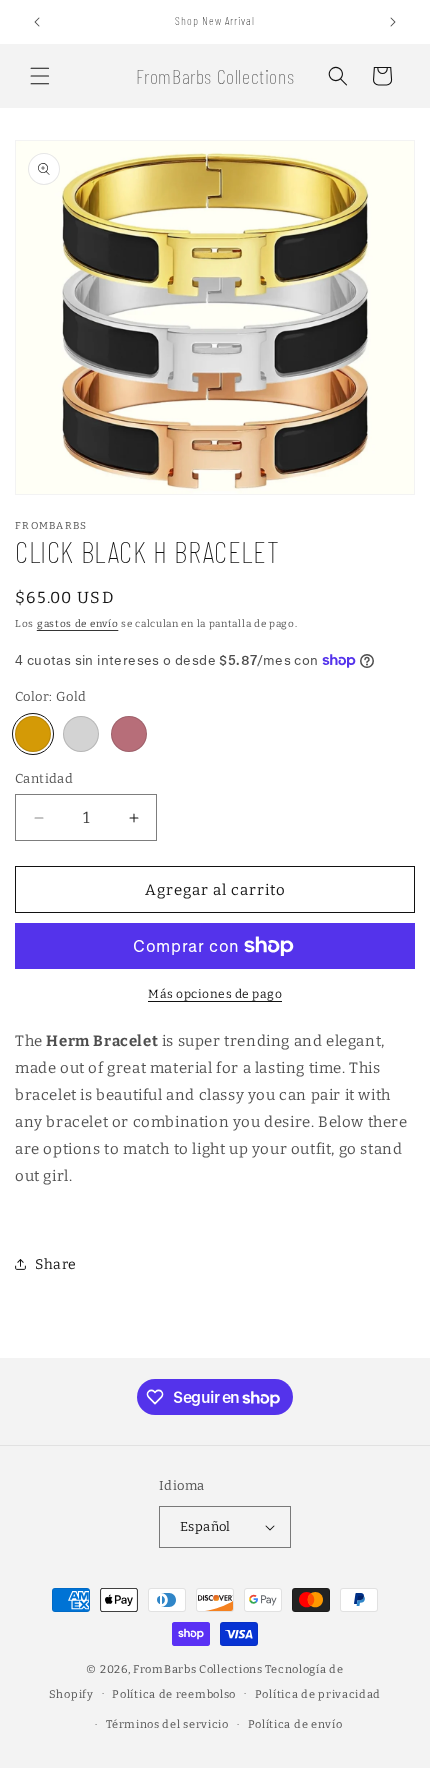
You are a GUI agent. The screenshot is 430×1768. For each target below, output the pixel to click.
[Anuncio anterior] (37, 22)
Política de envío (295, 1724)
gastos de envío (78, 624)
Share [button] (56, 1264)
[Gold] (33, 734)
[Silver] (81, 734)
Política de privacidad (318, 1694)
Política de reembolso (174, 1694)
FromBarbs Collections (199, 1669)
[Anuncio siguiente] (393, 22)
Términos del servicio (167, 1724)
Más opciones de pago (215, 994)
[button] (40, 76)
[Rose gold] (129, 734)
